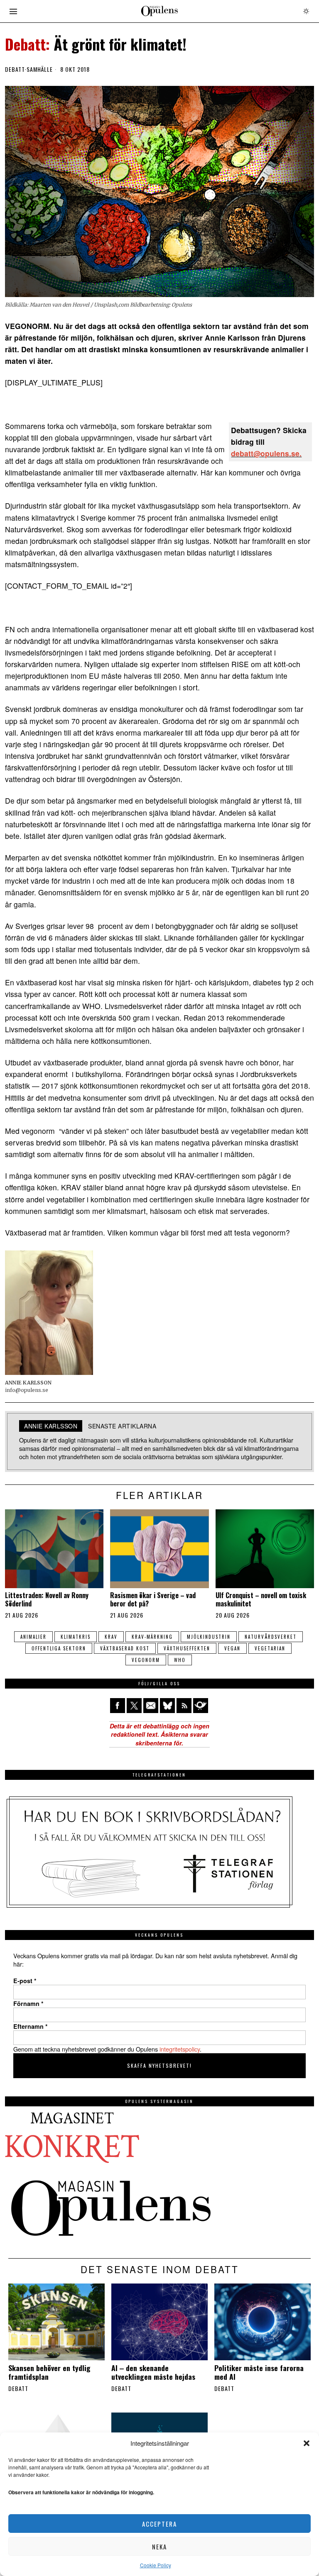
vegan (232, 1648)
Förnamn (28, 2003)
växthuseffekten (187, 1648)
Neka (159, 2547)
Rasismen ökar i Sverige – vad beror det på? (153, 1599)
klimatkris (76, 1637)
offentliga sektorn (59, 1648)
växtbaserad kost (125, 1648)
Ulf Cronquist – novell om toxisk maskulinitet (261, 1599)
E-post (25, 1981)
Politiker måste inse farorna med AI (259, 2372)
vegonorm (146, 1660)
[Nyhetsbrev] (201, 1706)
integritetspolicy (180, 2049)
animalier (33, 1637)
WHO (180, 1660)
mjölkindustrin (209, 1637)
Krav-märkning (152, 1637)
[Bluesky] (167, 1706)
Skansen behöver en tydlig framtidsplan (49, 2372)
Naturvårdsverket (271, 1637)
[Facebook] (118, 1706)
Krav (111, 1637)
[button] (307, 2443)
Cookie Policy (156, 2565)
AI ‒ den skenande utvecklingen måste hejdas (153, 2372)
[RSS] (184, 1706)
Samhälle (40, 69)
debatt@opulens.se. (266, 453)
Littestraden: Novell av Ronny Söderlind (47, 1599)
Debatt (15, 69)
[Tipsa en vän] (151, 1706)
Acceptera (159, 2524)
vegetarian (270, 1648)
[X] (134, 1706)
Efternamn (31, 2026)
